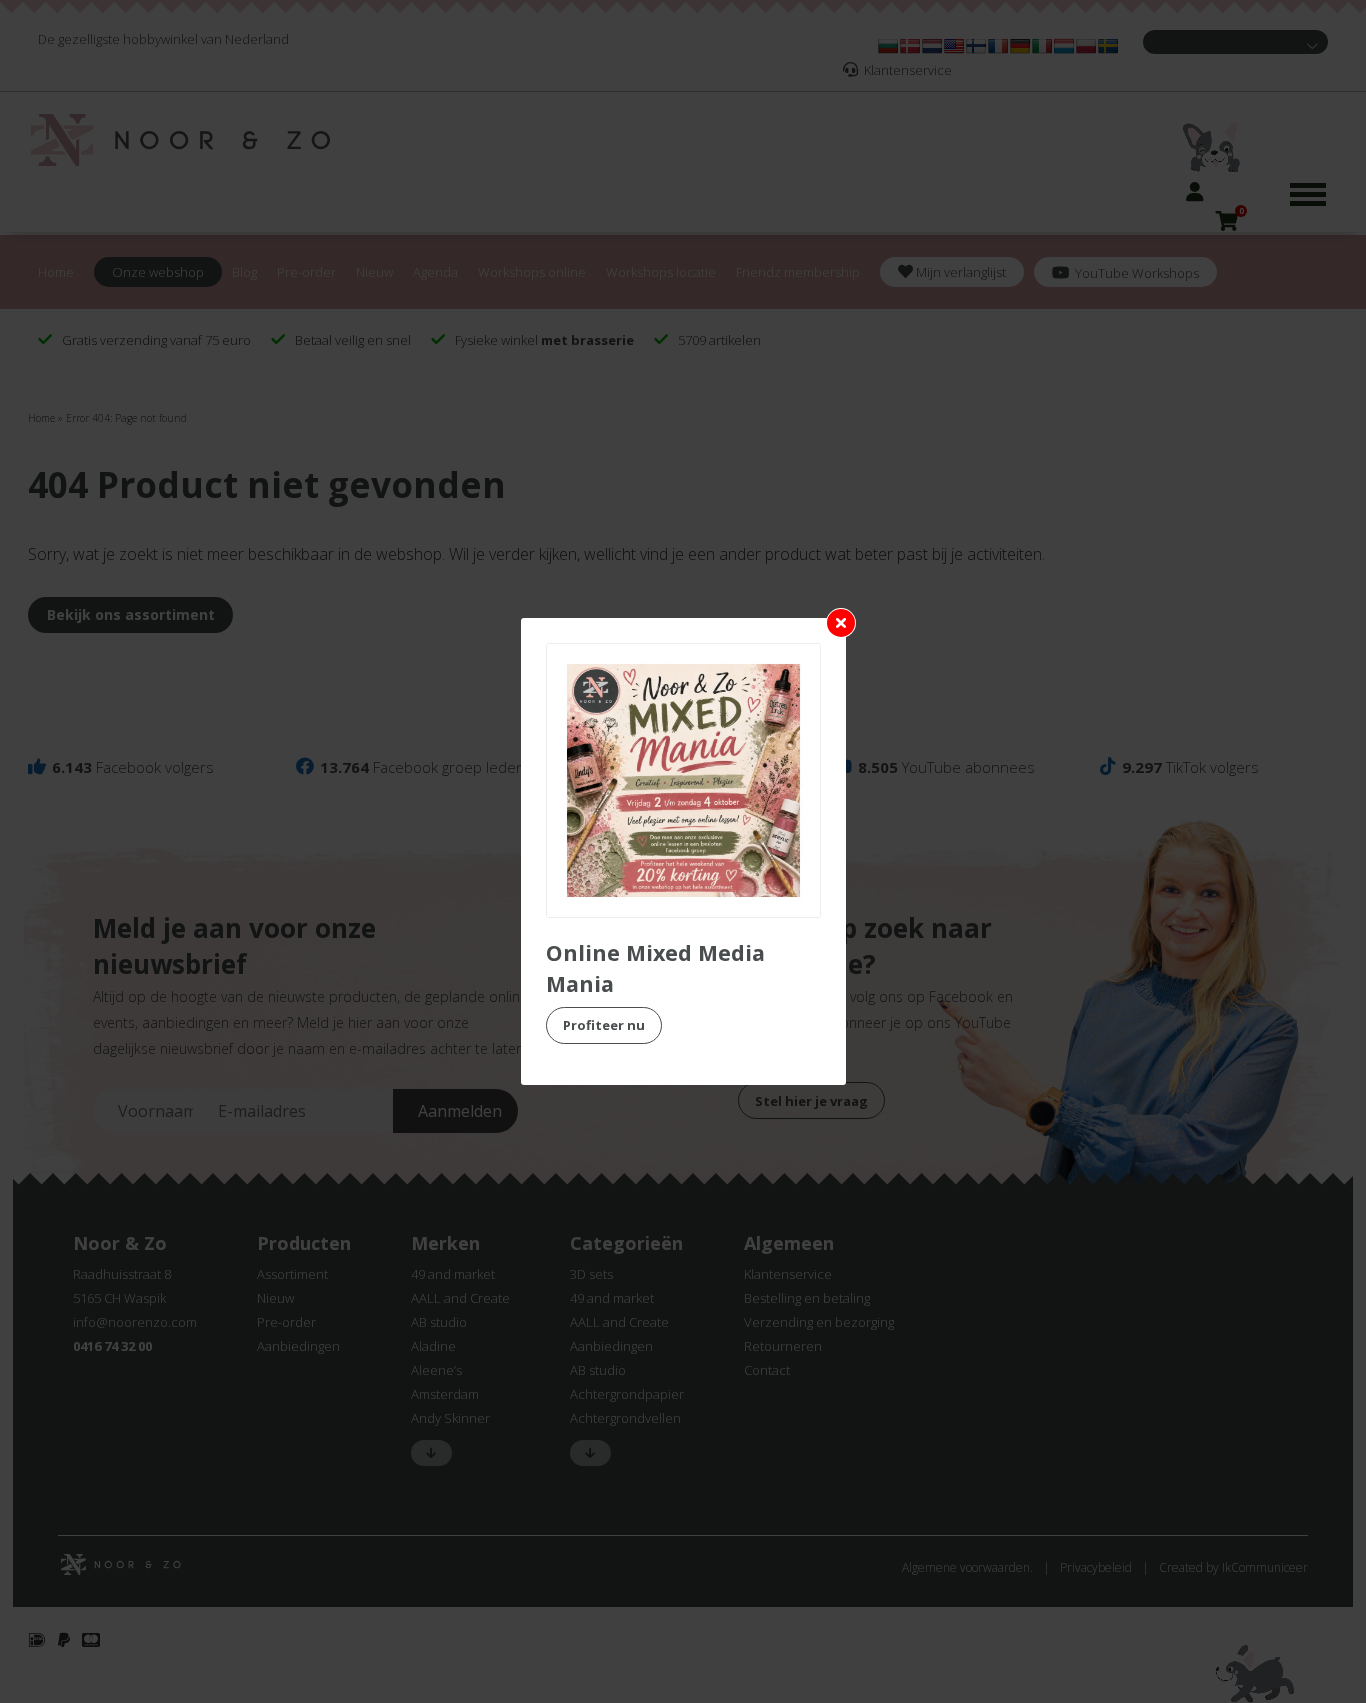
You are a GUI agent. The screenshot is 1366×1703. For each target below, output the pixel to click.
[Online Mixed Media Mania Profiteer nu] (683, 780)
